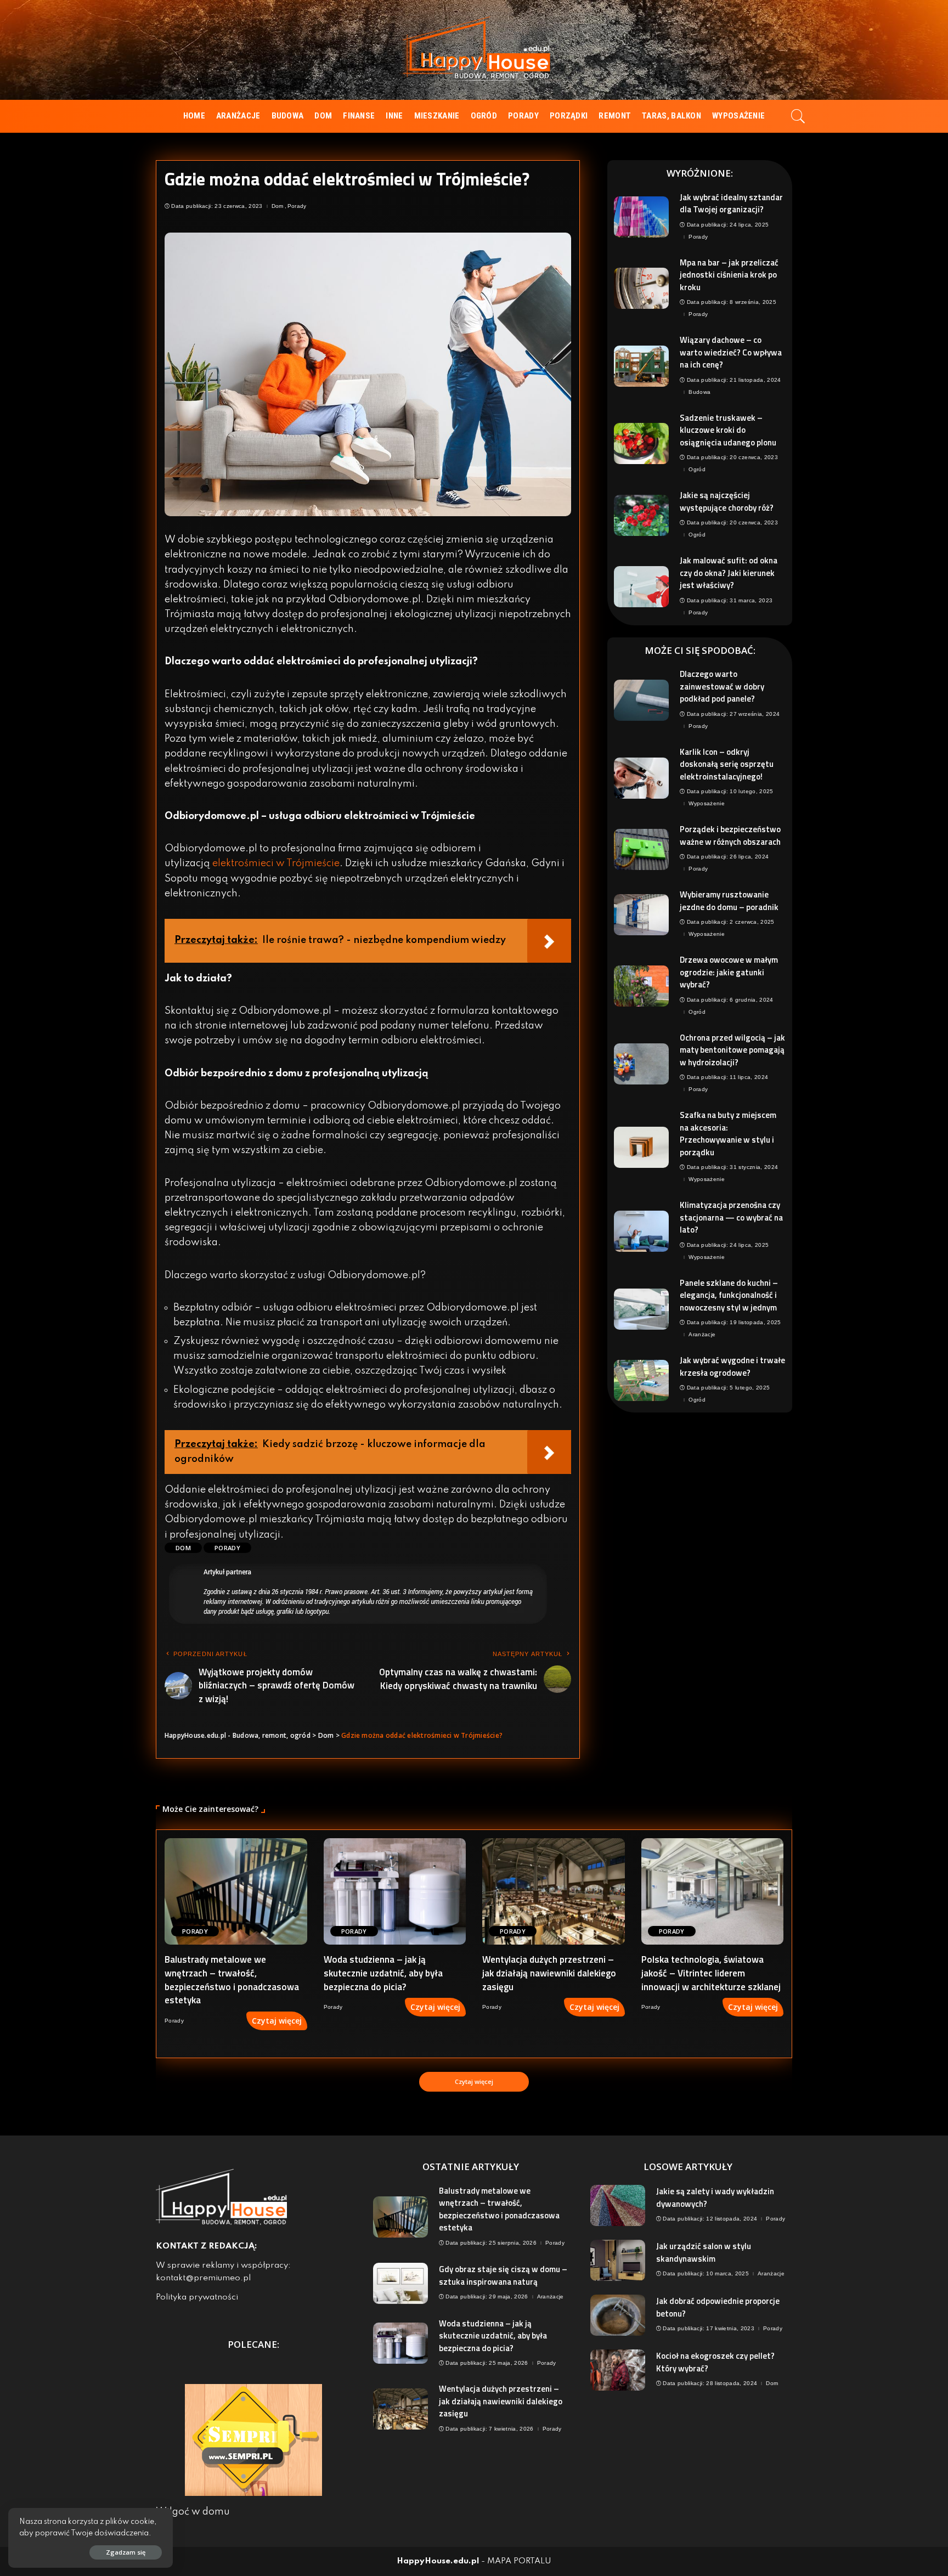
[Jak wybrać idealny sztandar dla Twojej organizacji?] (641, 217)
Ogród (697, 470)
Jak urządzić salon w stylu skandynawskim (704, 2252)
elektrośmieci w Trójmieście (276, 863)
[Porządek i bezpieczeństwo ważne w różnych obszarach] (641, 849)
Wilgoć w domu (193, 2512)
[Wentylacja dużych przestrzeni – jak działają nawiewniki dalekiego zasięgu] (554, 1892)
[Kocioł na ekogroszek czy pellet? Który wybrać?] (618, 2370)
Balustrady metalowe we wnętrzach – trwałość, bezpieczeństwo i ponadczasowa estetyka (232, 1980)
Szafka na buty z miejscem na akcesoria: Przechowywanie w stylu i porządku (728, 1134)
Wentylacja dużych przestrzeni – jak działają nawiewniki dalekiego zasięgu (549, 1973)
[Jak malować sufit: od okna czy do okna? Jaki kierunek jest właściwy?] (641, 587)
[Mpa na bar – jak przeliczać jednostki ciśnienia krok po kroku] (641, 288)
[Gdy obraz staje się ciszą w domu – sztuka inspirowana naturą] (400, 2283)
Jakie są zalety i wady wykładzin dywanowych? (715, 2197)
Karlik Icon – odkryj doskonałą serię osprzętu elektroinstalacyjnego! (727, 764)
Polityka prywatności (197, 2297)
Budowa (699, 392)
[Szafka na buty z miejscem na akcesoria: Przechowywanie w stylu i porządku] (641, 1147)
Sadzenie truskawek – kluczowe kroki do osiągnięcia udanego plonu (728, 430)
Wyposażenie (707, 804)
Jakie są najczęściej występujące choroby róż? (727, 501)
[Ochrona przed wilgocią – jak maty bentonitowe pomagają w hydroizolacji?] (641, 1064)
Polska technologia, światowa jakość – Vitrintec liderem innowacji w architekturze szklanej (711, 1973)
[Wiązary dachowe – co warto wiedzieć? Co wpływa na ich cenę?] (641, 366)
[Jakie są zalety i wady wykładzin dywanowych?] (618, 2205)
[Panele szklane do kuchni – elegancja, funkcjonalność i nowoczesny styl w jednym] (641, 1309)
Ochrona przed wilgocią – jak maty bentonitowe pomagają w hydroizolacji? (732, 1050)
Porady (297, 206)
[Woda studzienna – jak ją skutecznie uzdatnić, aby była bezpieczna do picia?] (395, 1892)
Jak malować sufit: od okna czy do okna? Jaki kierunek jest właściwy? (729, 573)
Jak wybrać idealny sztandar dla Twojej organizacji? (731, 204)
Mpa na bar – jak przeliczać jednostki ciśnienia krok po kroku (729, 275)
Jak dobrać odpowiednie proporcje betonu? (718, 2307)
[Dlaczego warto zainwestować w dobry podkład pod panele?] (641, 700)
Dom (278, 206)
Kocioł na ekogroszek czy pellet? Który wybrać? (715, 2362)
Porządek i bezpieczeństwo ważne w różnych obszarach (730, 835)
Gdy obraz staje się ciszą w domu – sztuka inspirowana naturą (503, 2275)
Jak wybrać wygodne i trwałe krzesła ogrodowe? (732, 1366)
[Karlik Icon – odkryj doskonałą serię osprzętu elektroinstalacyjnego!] (641, 778)
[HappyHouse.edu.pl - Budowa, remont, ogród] (474, 50)
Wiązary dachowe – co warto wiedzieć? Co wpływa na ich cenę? (731, 352)
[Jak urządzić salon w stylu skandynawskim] (618, 2260)
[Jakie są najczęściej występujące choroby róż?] (641, 515)
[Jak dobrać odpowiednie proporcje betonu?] (618, 2315)
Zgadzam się (126, 2552)
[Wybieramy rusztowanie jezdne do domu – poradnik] (641, 915)
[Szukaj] (798, 116)
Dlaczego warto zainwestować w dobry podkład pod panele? (722, 686)
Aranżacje (702, 1335)
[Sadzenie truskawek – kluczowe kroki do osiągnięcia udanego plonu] (641, 444)
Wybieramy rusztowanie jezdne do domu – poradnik (729, 901)
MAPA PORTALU (519, 2561)
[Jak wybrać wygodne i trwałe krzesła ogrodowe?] (641, 1380)
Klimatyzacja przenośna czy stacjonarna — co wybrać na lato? (731, 1217)
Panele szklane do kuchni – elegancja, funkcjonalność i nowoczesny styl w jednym (729, 1295)
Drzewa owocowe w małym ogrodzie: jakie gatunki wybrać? (729, 972)
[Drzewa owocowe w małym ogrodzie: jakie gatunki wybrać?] (641, 986)
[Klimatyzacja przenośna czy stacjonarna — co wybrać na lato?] (641, 1231)
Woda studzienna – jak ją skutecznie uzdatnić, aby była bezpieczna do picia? (383, 1973)
